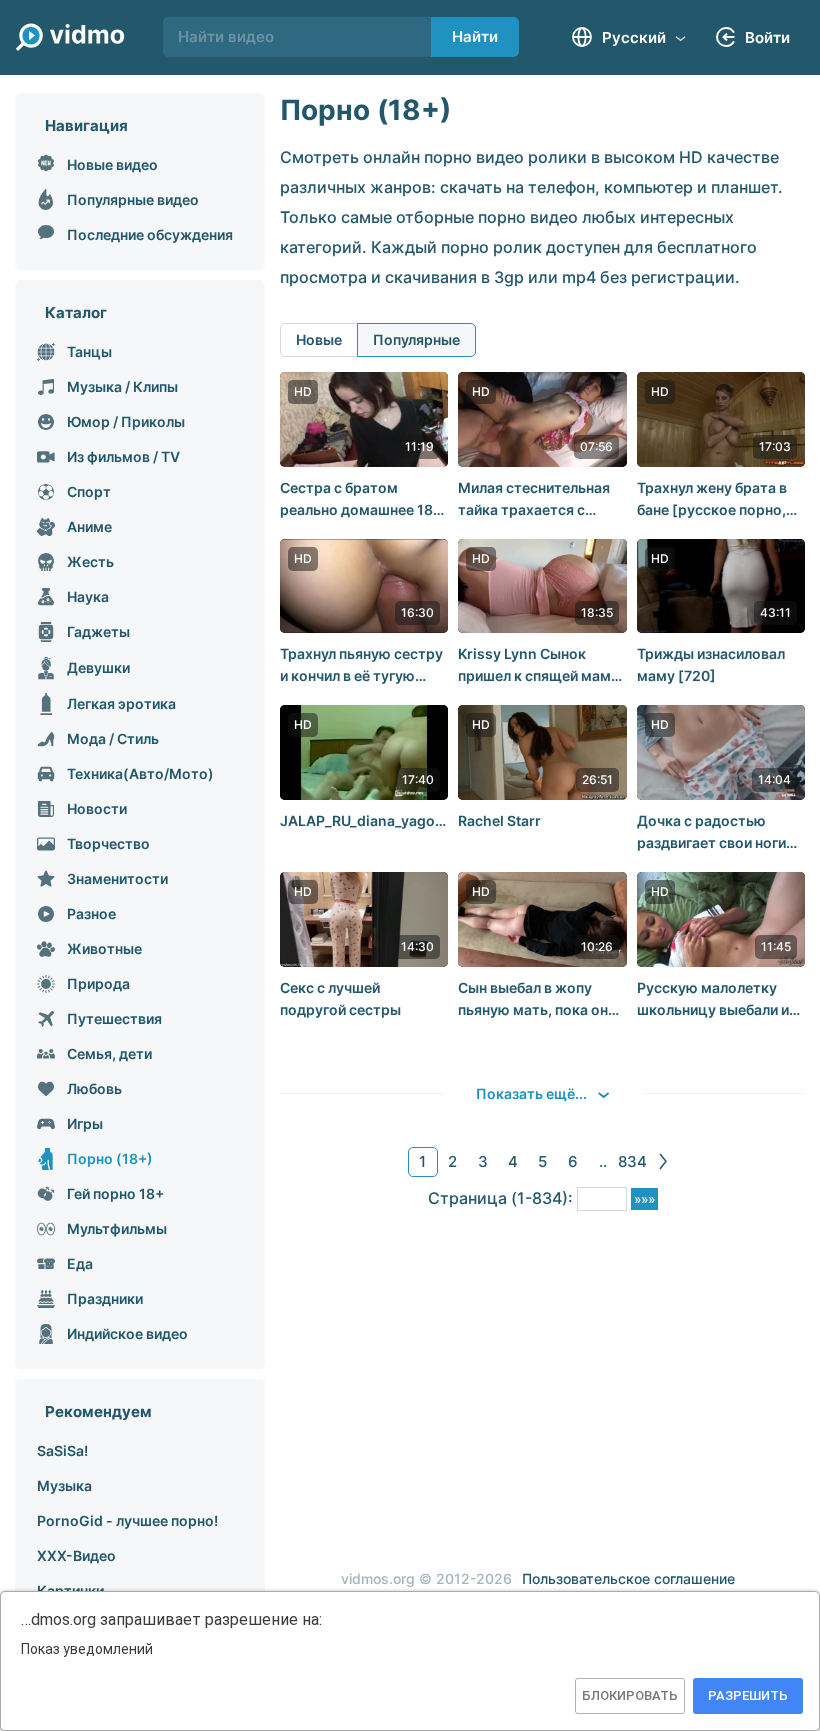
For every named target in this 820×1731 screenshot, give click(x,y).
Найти (475, 36)
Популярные (416, 339)
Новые (319, 339)
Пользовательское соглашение (628, 1578)
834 (632, 1161)
